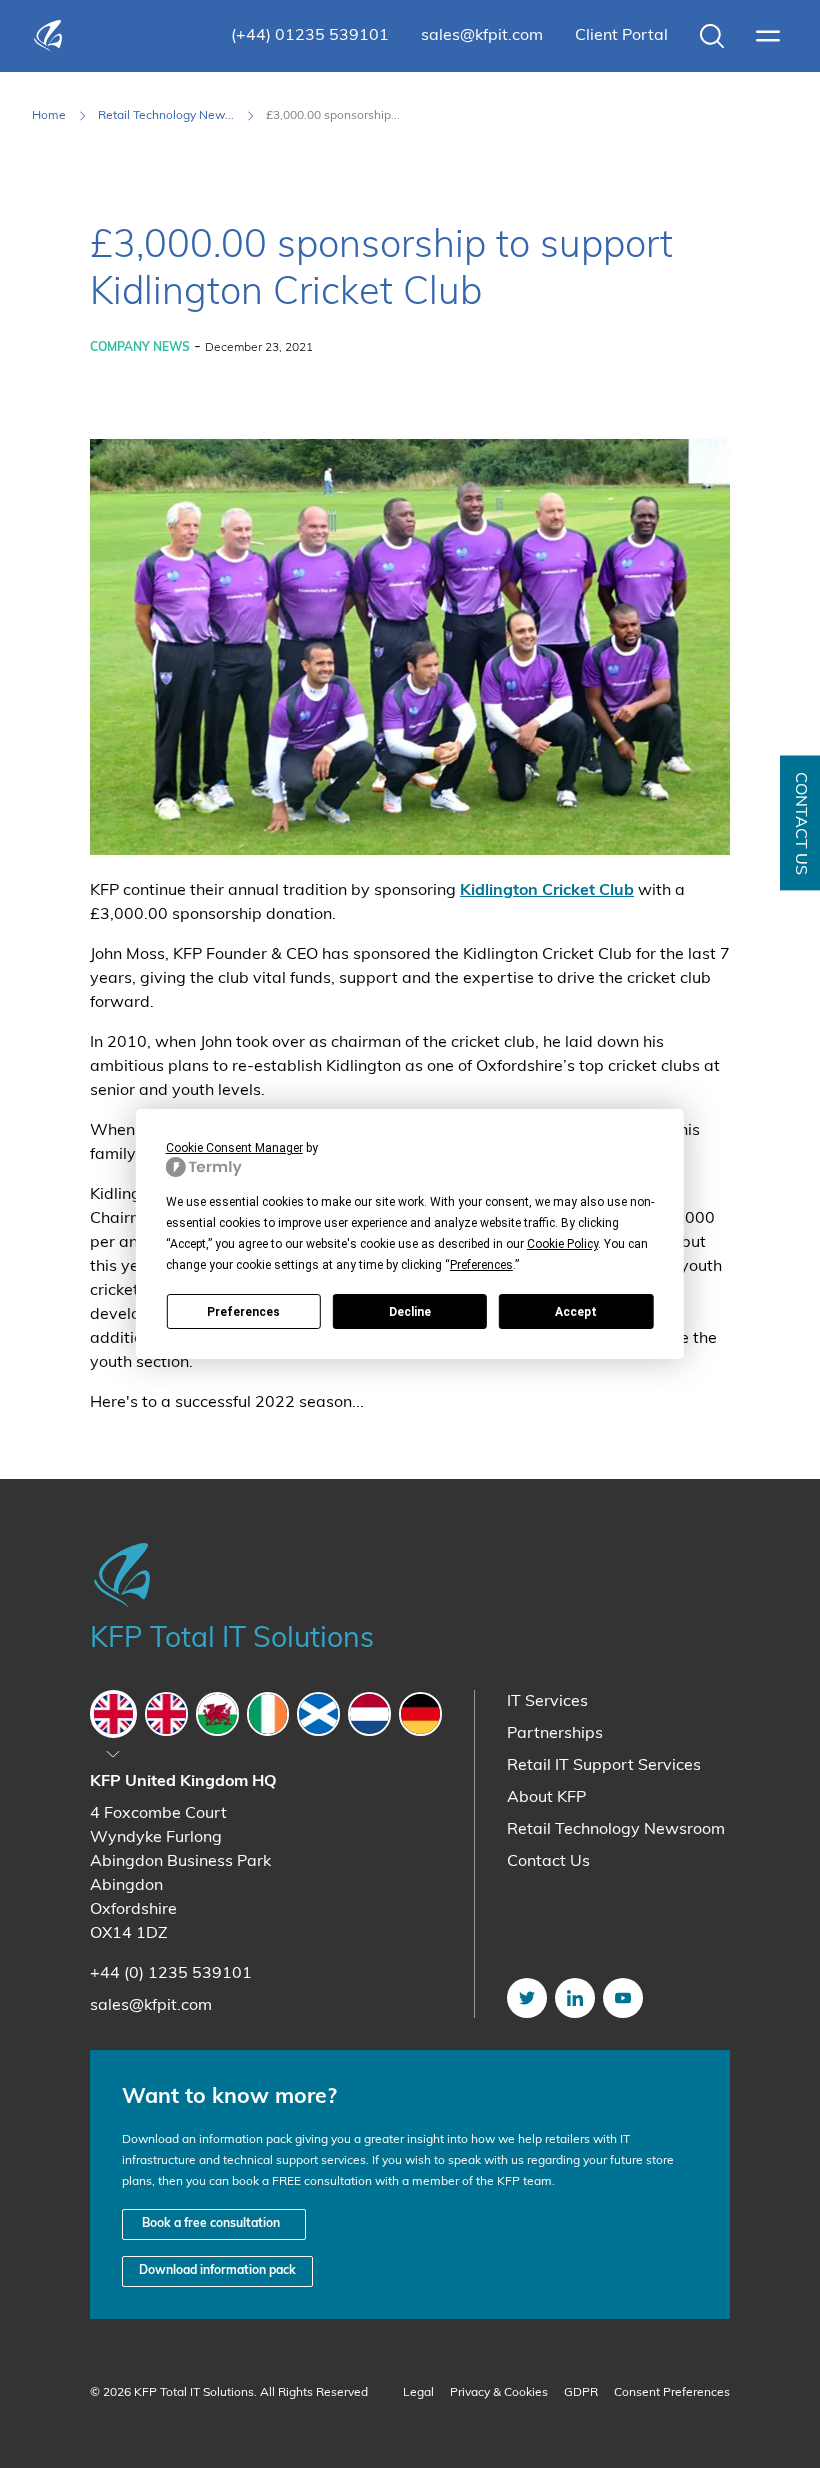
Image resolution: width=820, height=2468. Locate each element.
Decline (410, 1312)
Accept (576, 1312)
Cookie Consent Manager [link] (234, 1148)
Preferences (243, 1312)
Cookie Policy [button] (562, 1244)
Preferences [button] (481, 1265)
